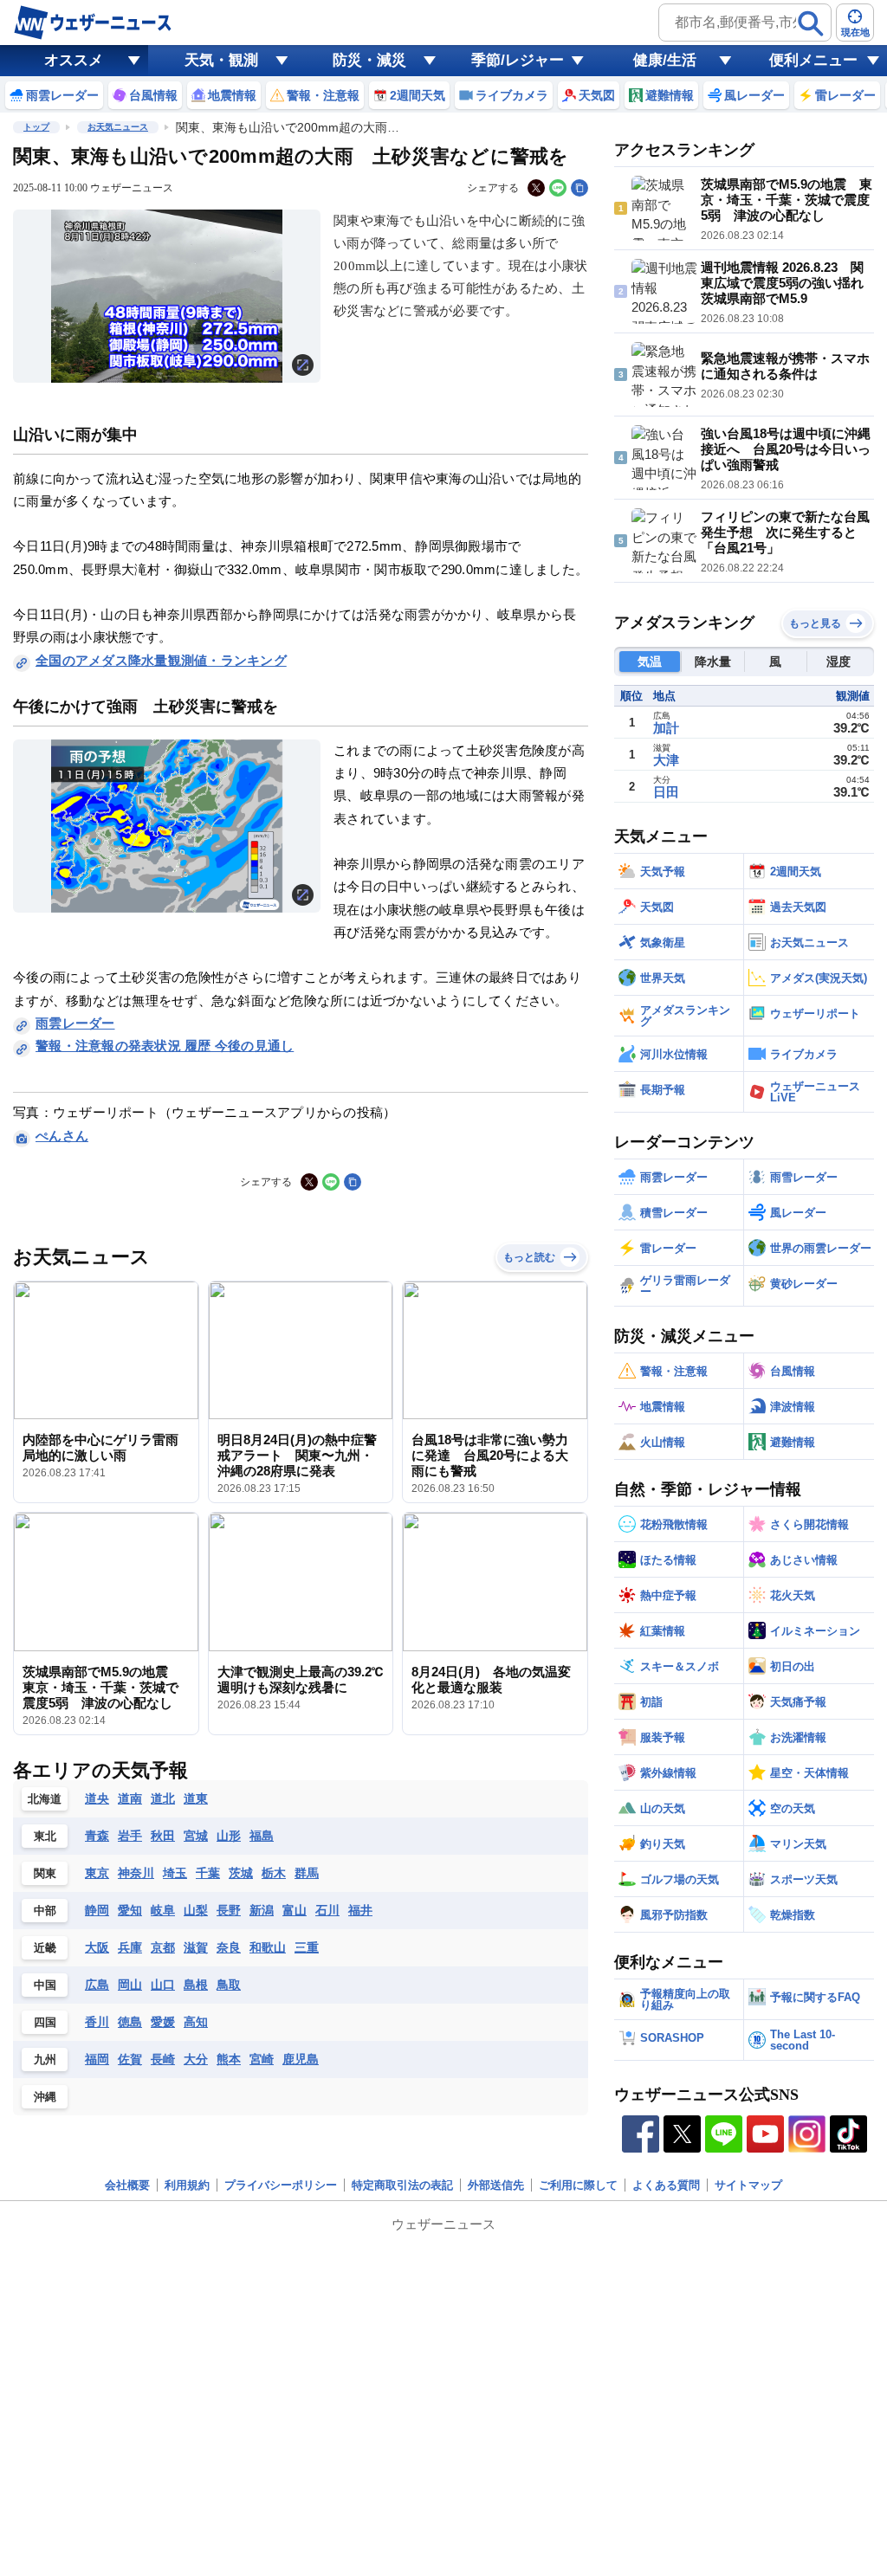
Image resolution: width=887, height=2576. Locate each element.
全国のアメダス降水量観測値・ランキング (161, 660)
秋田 (163, 1836)
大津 (666, 760)
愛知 (130, 1910)
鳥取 (229, 1985)
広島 (97, 1985)
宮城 (196, 1836)
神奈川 (136, 1873)
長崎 (163, 2059)
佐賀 (130, 2059)
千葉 (208, 1873)
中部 (45, 1911)
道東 (196, 1798)
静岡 (97, 1910)
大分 (196, 2059)
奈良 (229, 1947)
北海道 (45, 1799)
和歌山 (268, 1947)
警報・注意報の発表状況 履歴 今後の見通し (165, 1046)
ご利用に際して (578, 2185)
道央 (97, 1798)
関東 (45, 1873)
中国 (45, 1985)
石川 (327, 1910)
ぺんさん (62, 1136)
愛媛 (163, 2022)
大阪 (97, 1947)
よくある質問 (666, 2185)
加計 (666, 728)
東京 (97, 1873)
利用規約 (187, 2185)
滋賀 (196, 1947)
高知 (196, 2022)
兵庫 (130, 1947)
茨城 (241, 1873)
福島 (262, 1836)
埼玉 (175, 1873)
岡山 (130, 1985)
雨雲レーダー (75, 1023)
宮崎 (262, 2059)
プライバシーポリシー (281, 2185)
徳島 (130, 2022)
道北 (163, 1798)
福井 (360, 1910)
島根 (196, 1985)
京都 (163, 1947)
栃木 (274, 1873)
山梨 (196, 1910)
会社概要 (127, 2185)
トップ (36, 127)
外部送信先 (496, 2185)
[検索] (811, 23)
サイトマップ (748, 2185)
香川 (97, 2022)
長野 (229, 1910)
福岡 (97, 2059)
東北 (45, 1836)
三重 (307, 1947)
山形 (229, 1836)
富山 (295, 1910)
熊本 (229, 2059)
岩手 (130, 1836)
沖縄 (45, 2097)
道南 (130, 1798)
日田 (666, 792)
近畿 (45, 1948)
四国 (45, 2022)
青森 (97, 1836)
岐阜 (163, 1910)
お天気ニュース (118, 127)
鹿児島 (301, 2059)
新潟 (262, 1910)
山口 (163, 1985)
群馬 (307, 1873)
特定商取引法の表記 (402, 2185)
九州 (45, 2060)
